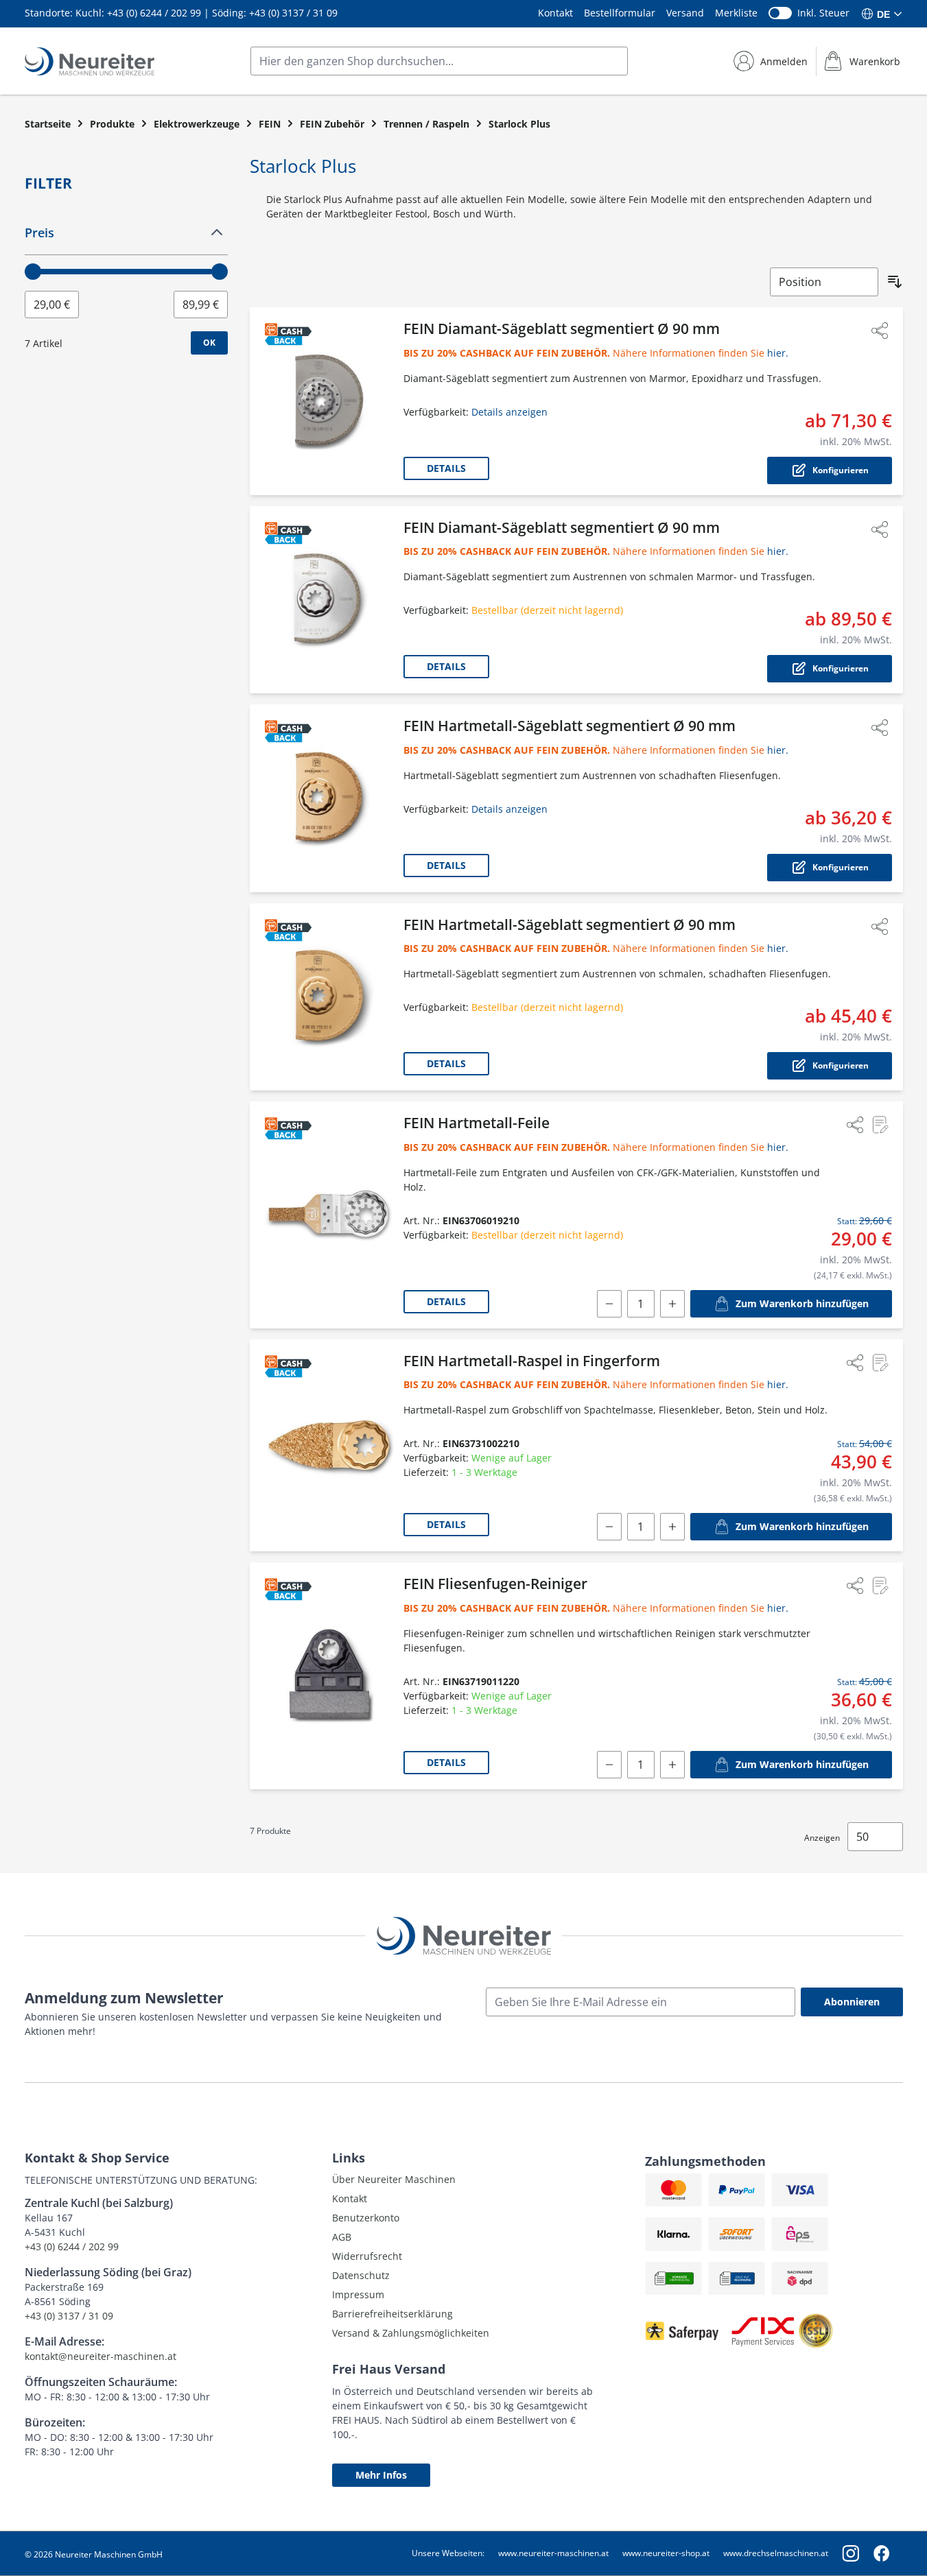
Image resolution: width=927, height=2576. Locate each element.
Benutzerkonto (366, 2218)
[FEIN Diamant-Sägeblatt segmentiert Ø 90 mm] (329, 401)
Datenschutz (361, 2275)
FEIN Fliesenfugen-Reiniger (495, 1584)
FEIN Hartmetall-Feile (477, 1123)
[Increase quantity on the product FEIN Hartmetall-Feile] (672, 1304)
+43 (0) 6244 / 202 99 (154, 13)
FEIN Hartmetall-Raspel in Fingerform (532, 1361)
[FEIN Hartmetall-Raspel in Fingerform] (329, 1446)
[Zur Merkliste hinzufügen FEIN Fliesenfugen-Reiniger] (880, 1586)
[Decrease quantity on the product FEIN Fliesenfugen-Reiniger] (609, 1765)
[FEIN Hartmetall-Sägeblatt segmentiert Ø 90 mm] (329, 798)
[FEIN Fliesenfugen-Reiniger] (329, 1676)
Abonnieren (852, 2002)
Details (446, 468)
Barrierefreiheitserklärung (392, 2314)
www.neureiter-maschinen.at (553, 2553)
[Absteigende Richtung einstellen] (895, 282)
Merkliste (736, 13)
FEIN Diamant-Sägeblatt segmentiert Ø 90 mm (562, 329)
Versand (685, 13)
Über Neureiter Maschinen (394, 2179)
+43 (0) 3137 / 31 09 (293, 13)
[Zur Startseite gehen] (90, 61)
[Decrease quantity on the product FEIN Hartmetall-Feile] (609, 1304)
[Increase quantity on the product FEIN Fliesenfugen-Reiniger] (672, 1765)
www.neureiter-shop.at (666, 2553)
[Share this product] (880, 331)
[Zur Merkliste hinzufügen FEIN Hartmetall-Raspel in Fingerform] (880, 1363)
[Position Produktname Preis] (824, 282)
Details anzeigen (509, 412)
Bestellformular (620, 13)
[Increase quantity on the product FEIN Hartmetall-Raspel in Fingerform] (672, 1527)
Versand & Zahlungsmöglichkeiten (411, 2333)
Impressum (358, 2294)
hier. (778, 353)
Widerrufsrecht (367, 2256)
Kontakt (555, 13)
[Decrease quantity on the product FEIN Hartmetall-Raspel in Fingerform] (609, 1527)
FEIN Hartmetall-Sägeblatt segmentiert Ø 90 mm (570, 726)
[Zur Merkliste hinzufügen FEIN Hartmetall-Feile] (880, 1125)
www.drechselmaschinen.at (776, 2553)
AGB (342, 2237)
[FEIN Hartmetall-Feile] (329, 1215)
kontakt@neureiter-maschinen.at (101, 2356)
